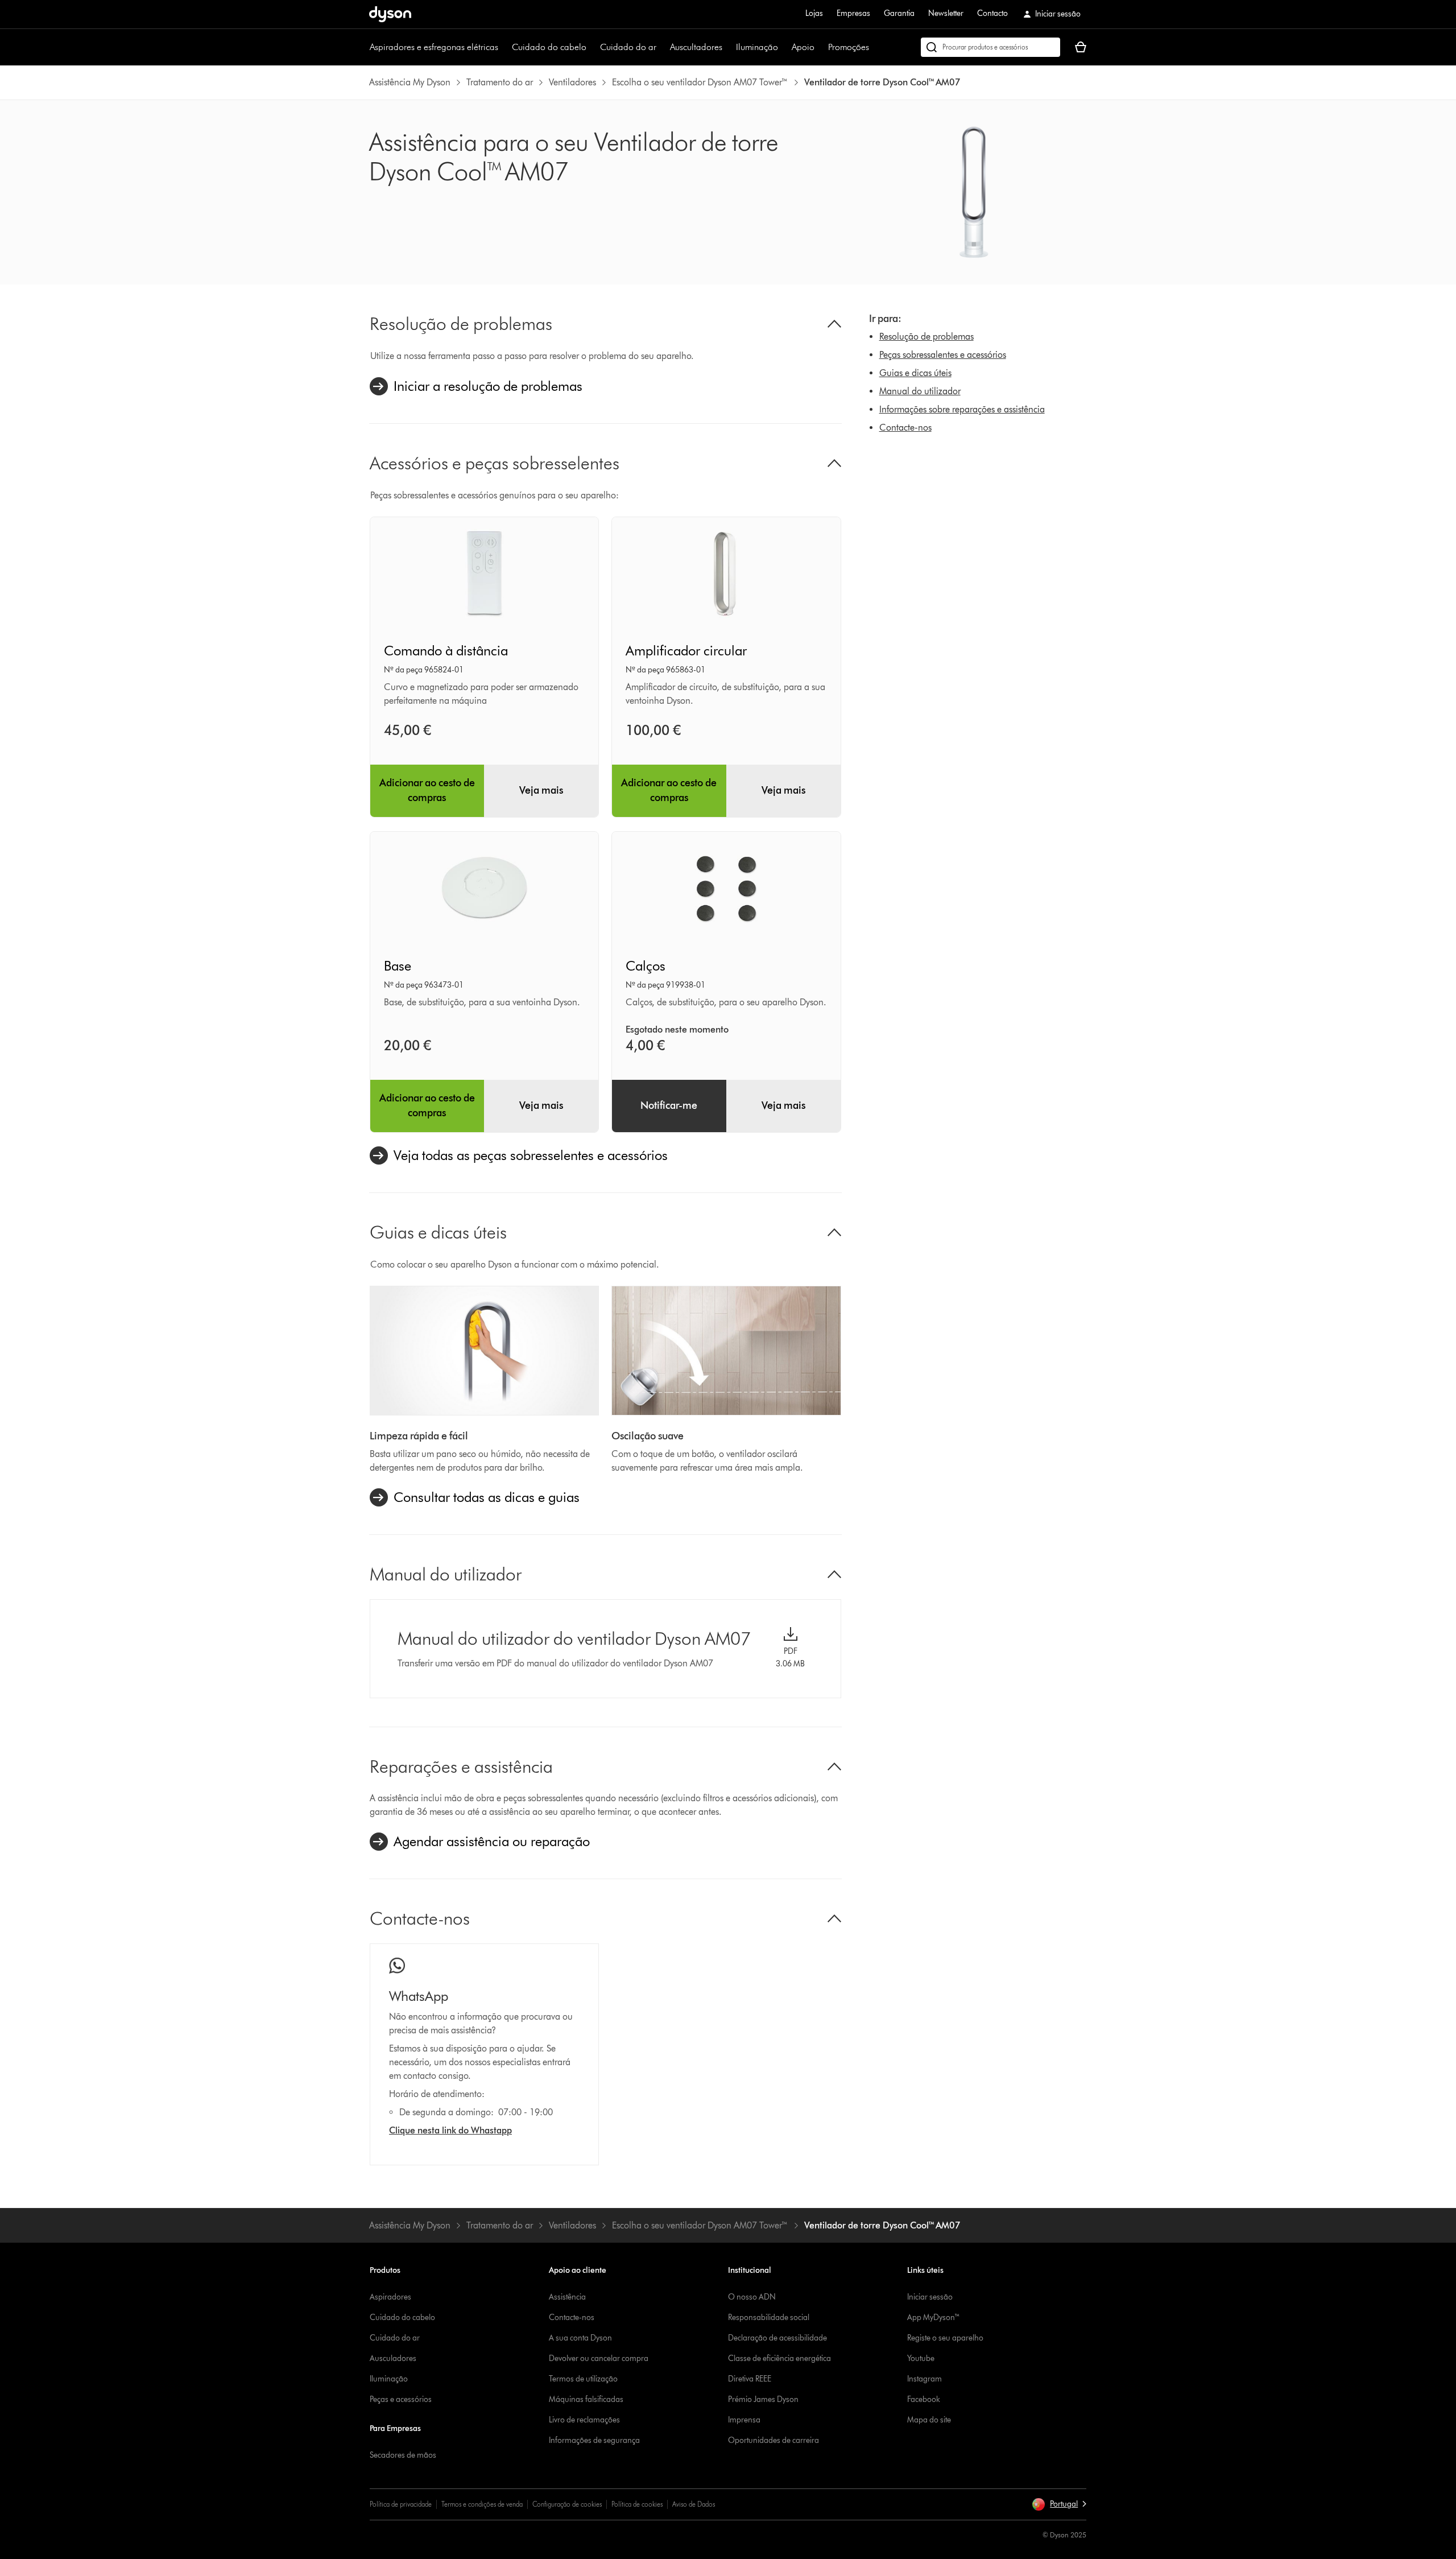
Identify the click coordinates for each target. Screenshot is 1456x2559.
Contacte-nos (905, 428)
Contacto (992, 13)
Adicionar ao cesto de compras (427, 790)
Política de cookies (637, 2504)
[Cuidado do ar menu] (662, 47)
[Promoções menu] (875, 47)
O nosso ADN (752, 2297)
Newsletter (946, 13)
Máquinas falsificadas (586, 2399)
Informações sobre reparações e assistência (962, 409)
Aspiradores (390, 2297)
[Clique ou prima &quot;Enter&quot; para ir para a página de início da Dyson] (390, 14)
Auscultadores (696, 47)
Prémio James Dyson (763, 2399)
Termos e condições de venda (482, 2504)
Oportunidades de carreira (773, 2440)
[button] (1059, 2504)
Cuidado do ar (628, 47)
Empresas (853, 13)
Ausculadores (393, 2358)
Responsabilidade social (769, 2317)
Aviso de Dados (694, 2504)
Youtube (921, 2358)
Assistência (567, 2297)
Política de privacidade (401, 2504)
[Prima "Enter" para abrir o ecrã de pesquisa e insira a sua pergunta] (990, 47)
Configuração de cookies (567, 2504)
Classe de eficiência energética (779, 2358)
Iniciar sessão (930, 2297)
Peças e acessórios (401, 2399)
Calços (646, 966)
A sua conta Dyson (580, 2338)
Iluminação (757, 47)
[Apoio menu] (820, 47)
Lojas (814, 13)
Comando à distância (446, 651)
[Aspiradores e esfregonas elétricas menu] (504, 47)
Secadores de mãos (403, 2455)
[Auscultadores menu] (728, 47)
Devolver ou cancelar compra (599, 2358)
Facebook (924, 2399)
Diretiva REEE (750, 2379)
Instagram (925, 2379)
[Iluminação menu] (784, 47)
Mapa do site (929, 2420)
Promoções (849, 47)
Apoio (803, 47)
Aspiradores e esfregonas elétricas (434, 47)
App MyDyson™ (934, 2317)
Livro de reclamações (584, 2420)
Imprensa (744, 2420)
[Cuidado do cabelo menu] (592, 47)
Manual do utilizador (920, 391)
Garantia (899, 13)
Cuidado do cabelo (549, 47)
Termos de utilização (583, 2379)
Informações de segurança (594, 2440)
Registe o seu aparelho (945, 2338)
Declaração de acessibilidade (777, 2338)
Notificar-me (669, 1105)
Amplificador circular (686, 651)
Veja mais (541, 790)
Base (398, 966)
